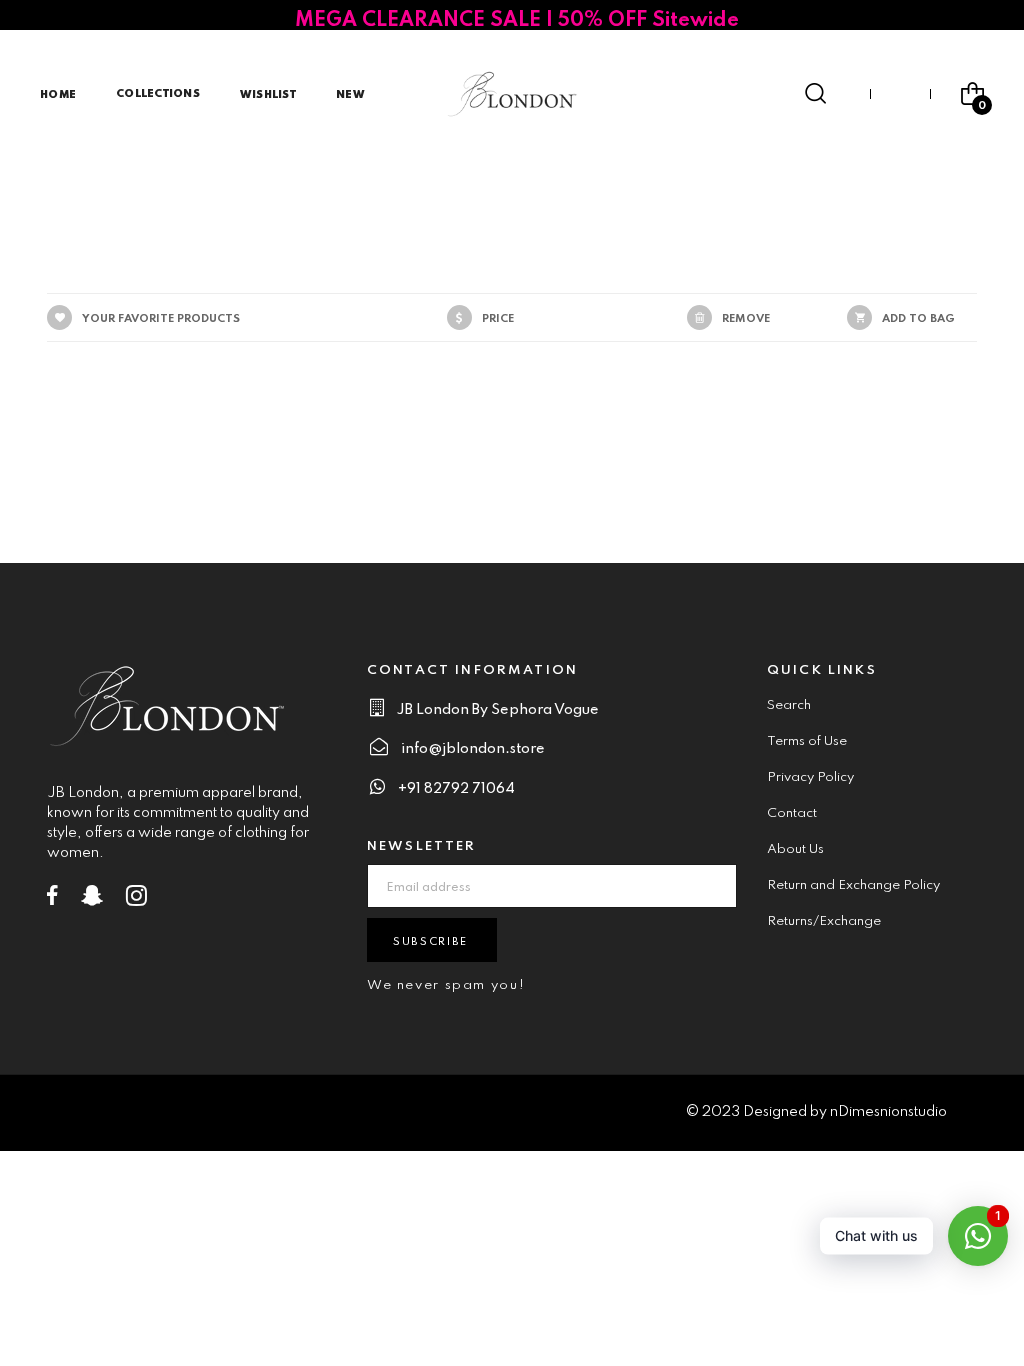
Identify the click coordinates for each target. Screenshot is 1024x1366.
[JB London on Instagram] (136, 900)
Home (58, 95)
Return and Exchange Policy (853, 885)
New (350, 95)
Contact (792, 813)
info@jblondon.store (473, 749)
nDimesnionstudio (888, 1112)
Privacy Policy (810, 777)
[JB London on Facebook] (52, 900)
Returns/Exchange (824, 921)
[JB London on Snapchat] (92, 900)
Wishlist (268, 95)
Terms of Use (807, 741)
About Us (795, 849)
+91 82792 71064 (456, 789)
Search (789, 705)
